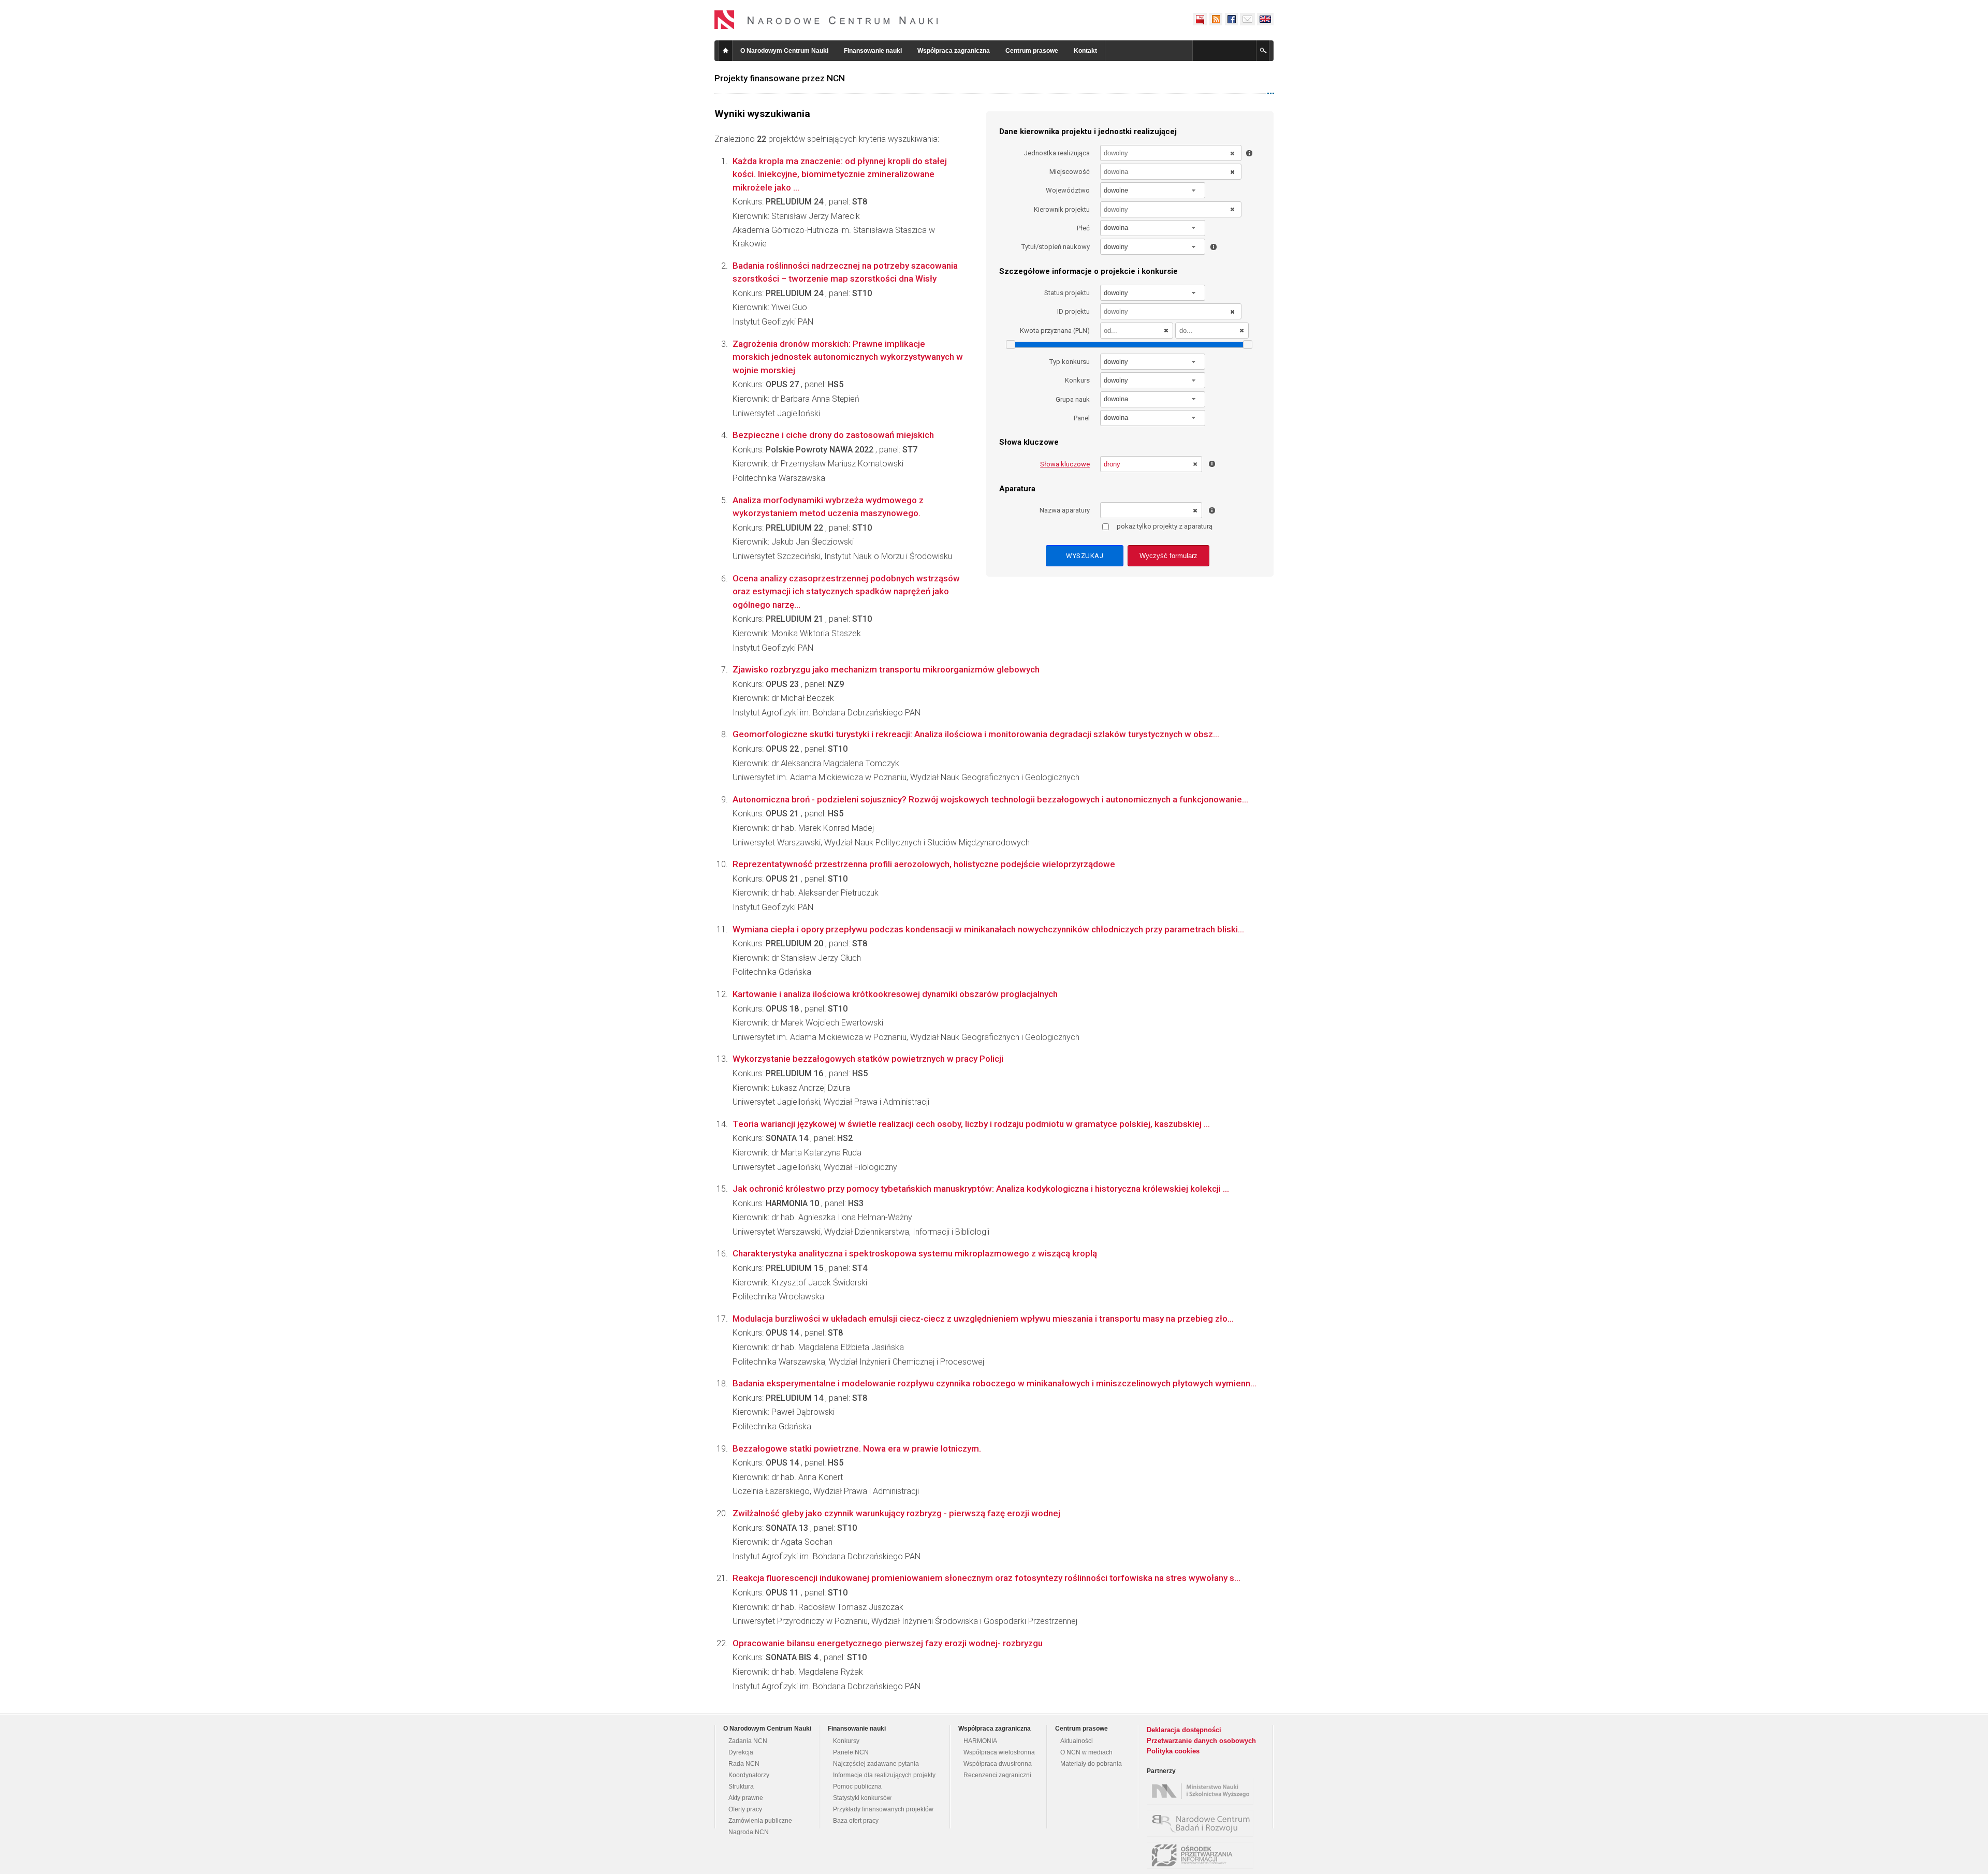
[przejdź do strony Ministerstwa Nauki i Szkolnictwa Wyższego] (1203, 1791)
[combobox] (1153, 190)
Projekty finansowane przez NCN (780, 78)
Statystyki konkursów (862, 1798)
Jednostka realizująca (1057, 153)
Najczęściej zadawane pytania (876, 1764)
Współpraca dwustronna (998, 1764)
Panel (1082, 418)
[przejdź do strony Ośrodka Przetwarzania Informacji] (1203, 1855)
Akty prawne (746, 1798)
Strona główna (725, 51)
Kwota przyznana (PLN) (1055, 331)
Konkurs (1077, 380)
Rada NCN (744, 1764)
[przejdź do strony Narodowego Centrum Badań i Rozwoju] (1203, 1823)
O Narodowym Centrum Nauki (784, 51)
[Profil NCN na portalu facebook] (1231, 19)
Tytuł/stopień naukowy (1056, 247)
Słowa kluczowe (1065, 464)
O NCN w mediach (1086, 1752)
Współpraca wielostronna (999, 1752)
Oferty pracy (745, 1809)
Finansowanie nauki (873, 51)
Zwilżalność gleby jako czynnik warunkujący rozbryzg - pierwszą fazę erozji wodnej (896, 1513)
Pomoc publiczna (857, 1787)
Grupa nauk (1073, 399)
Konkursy (846, 1741)
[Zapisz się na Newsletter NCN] (1247, 19)
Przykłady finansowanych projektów (883, 1809)
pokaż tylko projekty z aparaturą (1165, 526)
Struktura (741, 1787)
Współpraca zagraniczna (954, 51)
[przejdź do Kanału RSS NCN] (1216, 19)
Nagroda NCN (749, 1832)
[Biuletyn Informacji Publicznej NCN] (1200, 19)
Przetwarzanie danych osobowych (1201, 1741)
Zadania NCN (748, 1741)
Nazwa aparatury (1065, 510)
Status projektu (1067, 293)
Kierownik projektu (1062, 209)
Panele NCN (851, 1752)
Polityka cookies (1173, 1751)
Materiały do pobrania (1091, 1764)
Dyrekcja (741, 1752)
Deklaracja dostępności (1184, 1730)
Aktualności (1077, 1741)
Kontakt (1085, 51)
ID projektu (1073, 311)
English (1265, 19)
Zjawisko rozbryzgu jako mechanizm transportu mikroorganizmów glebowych (886, 669)
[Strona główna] (826, 20)
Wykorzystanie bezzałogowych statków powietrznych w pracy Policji (868, 1059)
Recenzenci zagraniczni (997, 1775)
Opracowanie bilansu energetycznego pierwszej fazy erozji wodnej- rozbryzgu (888, 1643)
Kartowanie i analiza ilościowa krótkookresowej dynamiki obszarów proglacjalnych (895, 994)
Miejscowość (1070, 172)
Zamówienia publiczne (760, 1821)
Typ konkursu (1070, 362)
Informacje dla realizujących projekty (884, 1775)
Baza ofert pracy (856, 1821)
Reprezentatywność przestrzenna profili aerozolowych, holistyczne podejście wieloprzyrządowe (924, 864)
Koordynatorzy (749, 1775)
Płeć (1083, 228)
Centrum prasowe (1032, 51)
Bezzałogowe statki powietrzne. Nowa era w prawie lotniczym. (857, 1448)
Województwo (1068, 190)
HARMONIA (980, 1741)
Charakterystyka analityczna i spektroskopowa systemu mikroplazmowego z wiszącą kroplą (915, 1253)
